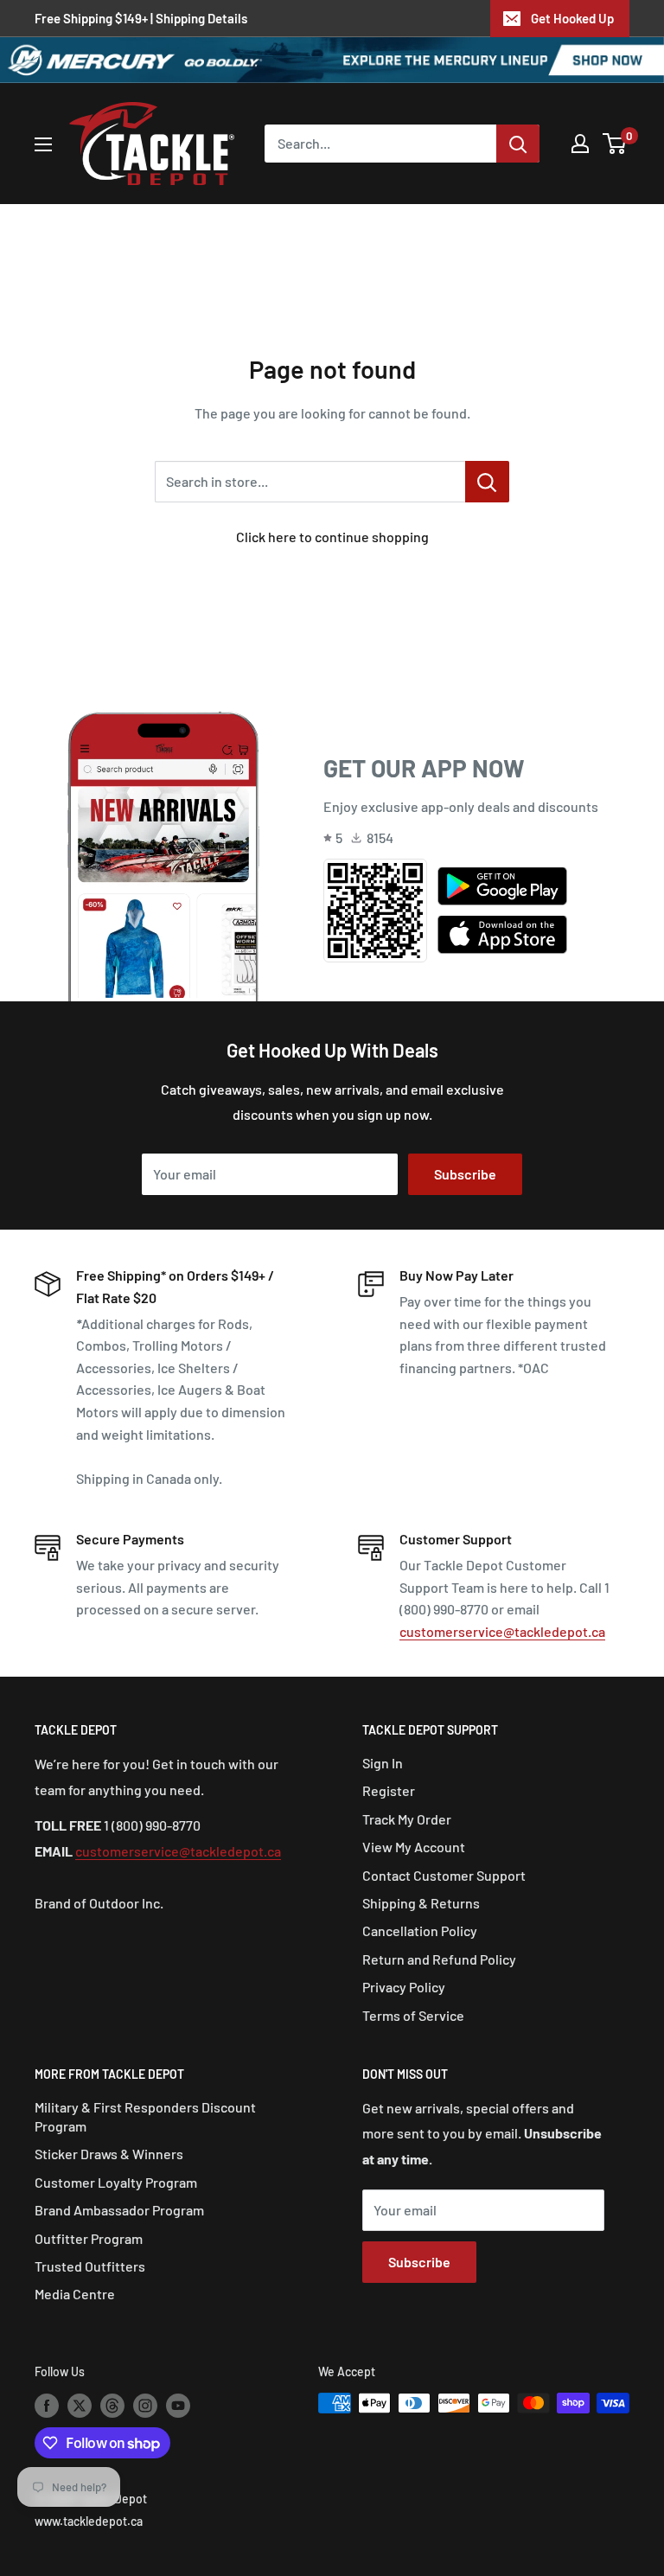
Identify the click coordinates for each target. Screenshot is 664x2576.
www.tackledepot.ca (89, 2521)
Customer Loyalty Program (116, 2182)
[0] (615, 144)
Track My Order (407, 1819)
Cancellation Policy (420, 1930)
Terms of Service (413, 2015)
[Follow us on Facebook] (47, 2405)
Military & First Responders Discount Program (145, 2116)
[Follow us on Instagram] (145, 2405)
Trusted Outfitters (90, 2266)
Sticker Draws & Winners (109, 2154)
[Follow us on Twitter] (80, 2405)
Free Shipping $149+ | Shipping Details (141, 18)
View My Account (414, 1847)
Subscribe (465, 1174)
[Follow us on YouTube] (178, 2405)
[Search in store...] (487, 482)
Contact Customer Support (444, 1875)
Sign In (383, 1763)
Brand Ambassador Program (119, 2210)
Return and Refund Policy (439, 1959)
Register (389, 1790)
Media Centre (75, 2294)
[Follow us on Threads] (112, 2405)
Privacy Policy (404, 1987)
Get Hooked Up (572, 18)
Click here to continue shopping (332, 537)
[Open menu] (43, 144)
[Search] (518, 144)
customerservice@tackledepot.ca (502, 1631)
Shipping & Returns (421, 1903)
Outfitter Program (89, 2238)
